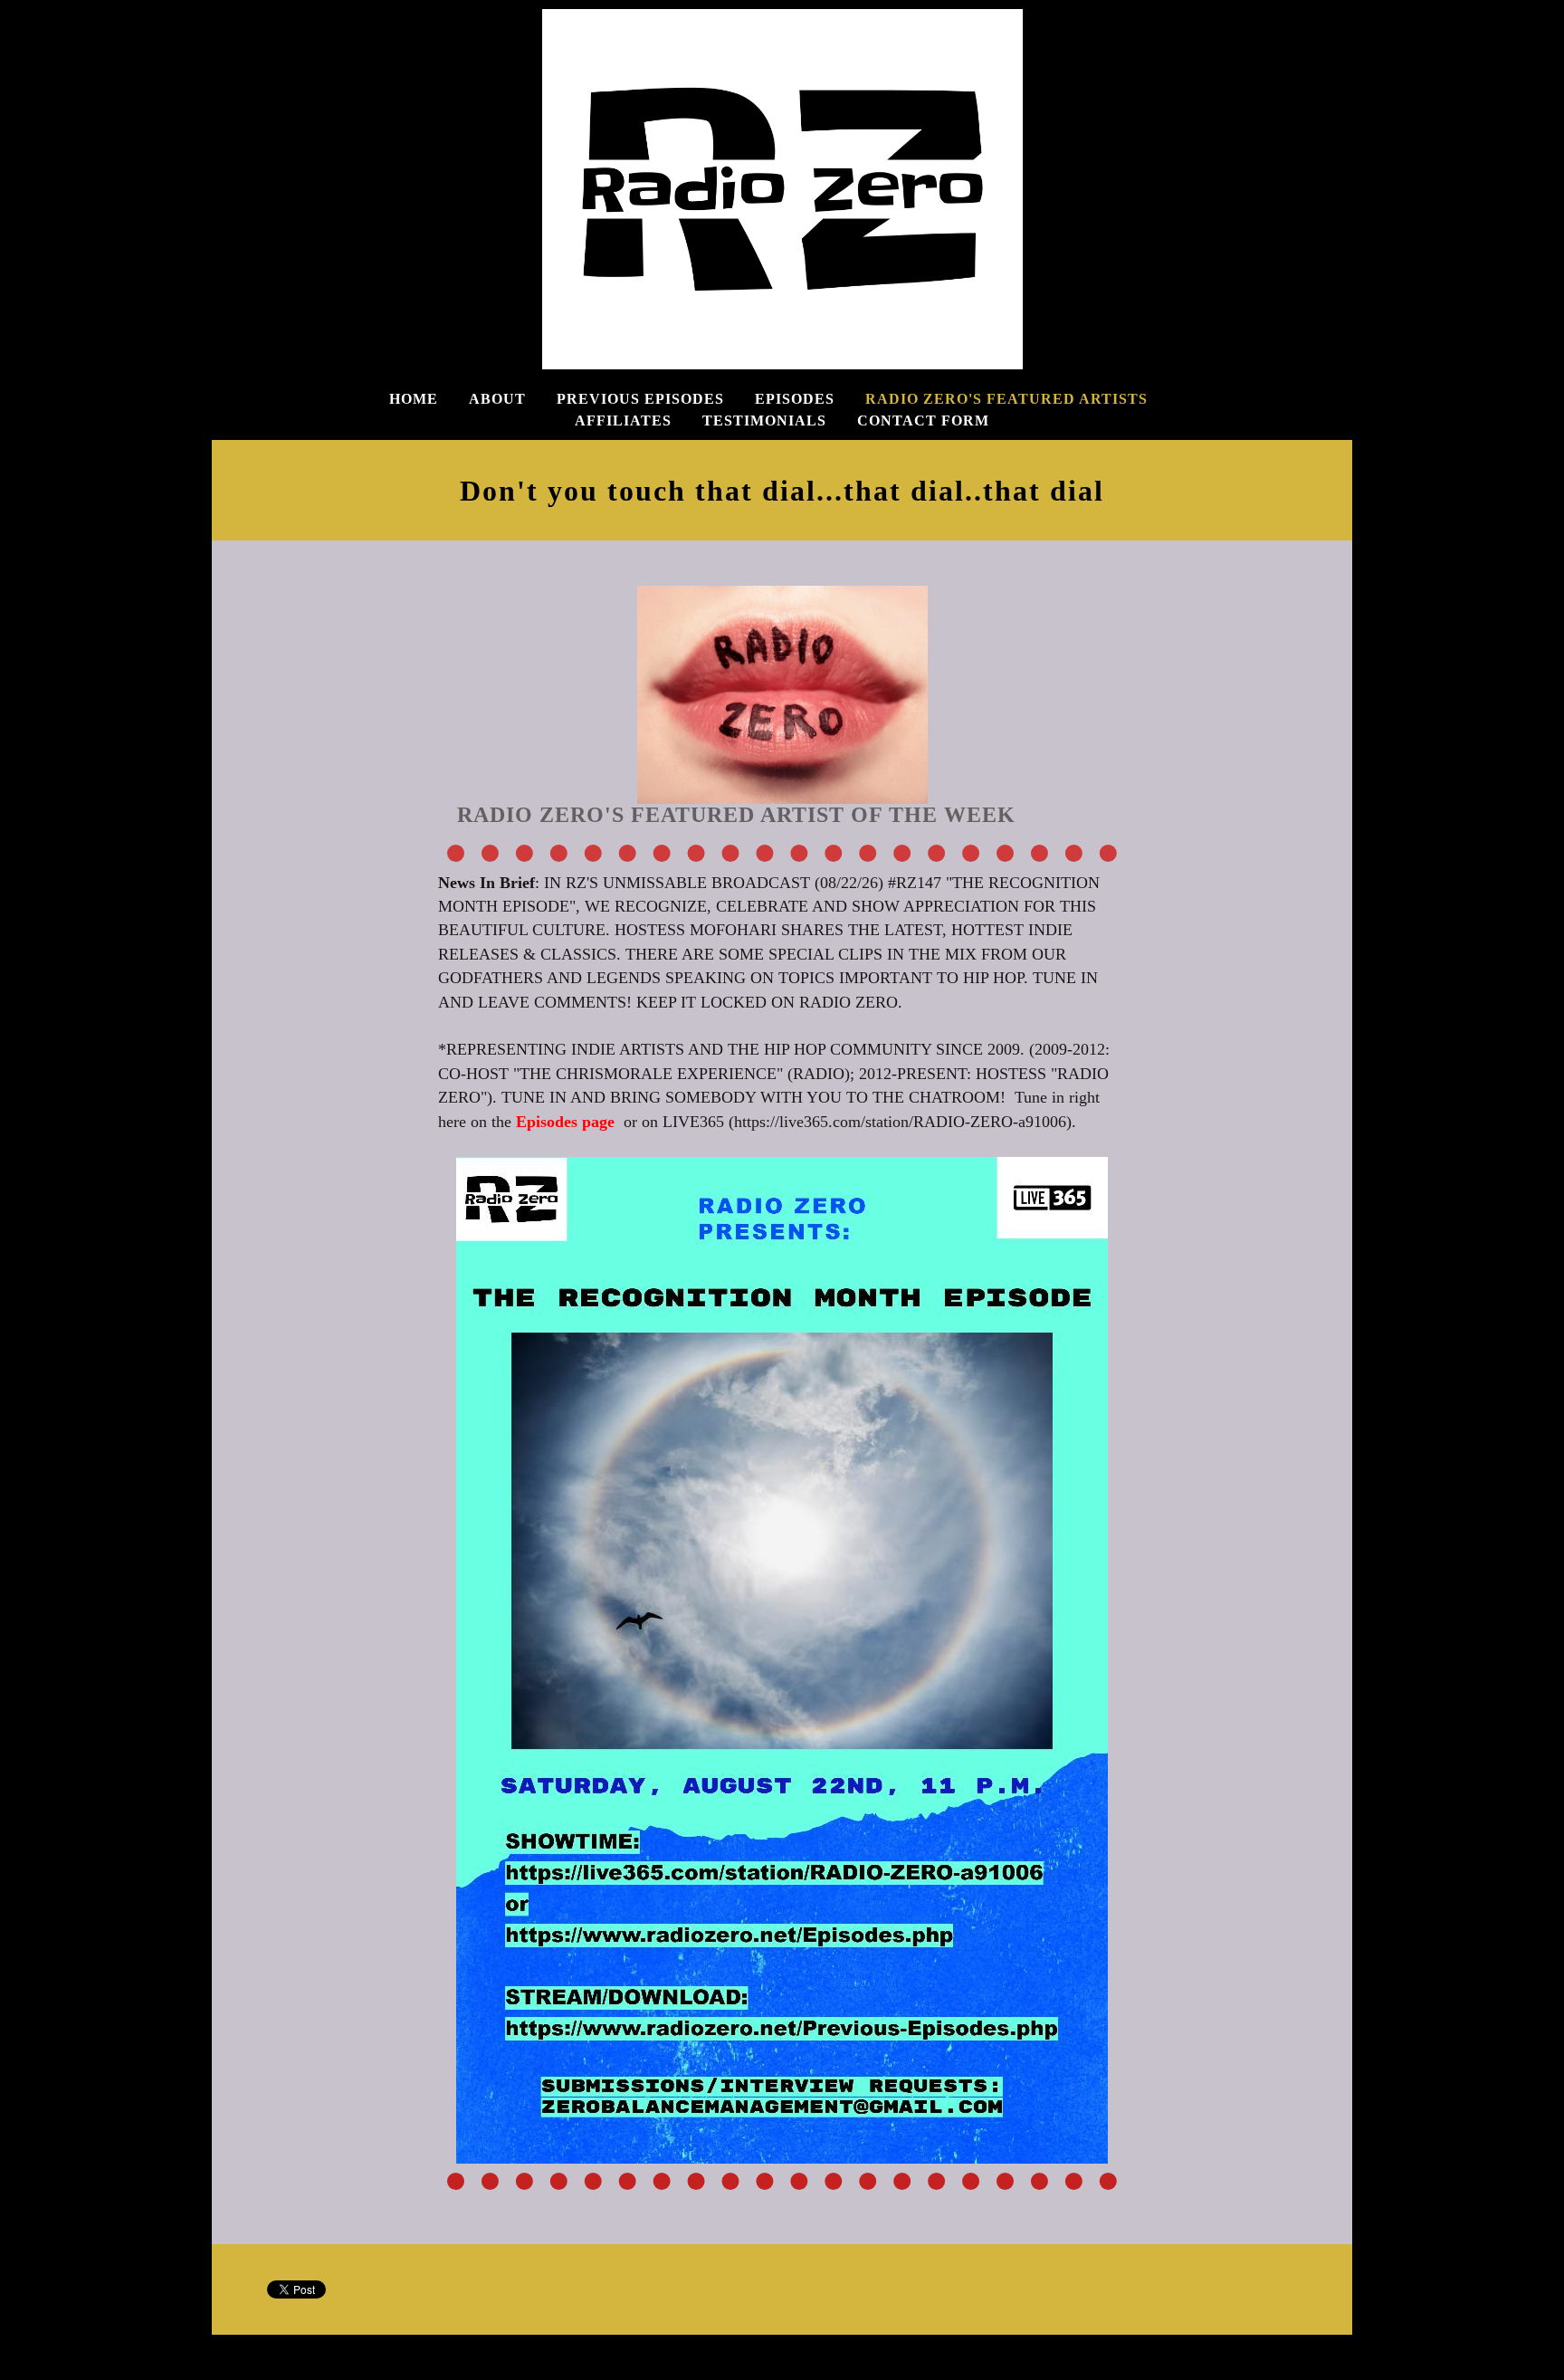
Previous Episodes (640, 399)
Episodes (795, 399)
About (497, 399)
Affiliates (623, 421)
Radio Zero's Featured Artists (1006, 399)
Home (414, 399)
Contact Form (923, 421)
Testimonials (764, 421)
